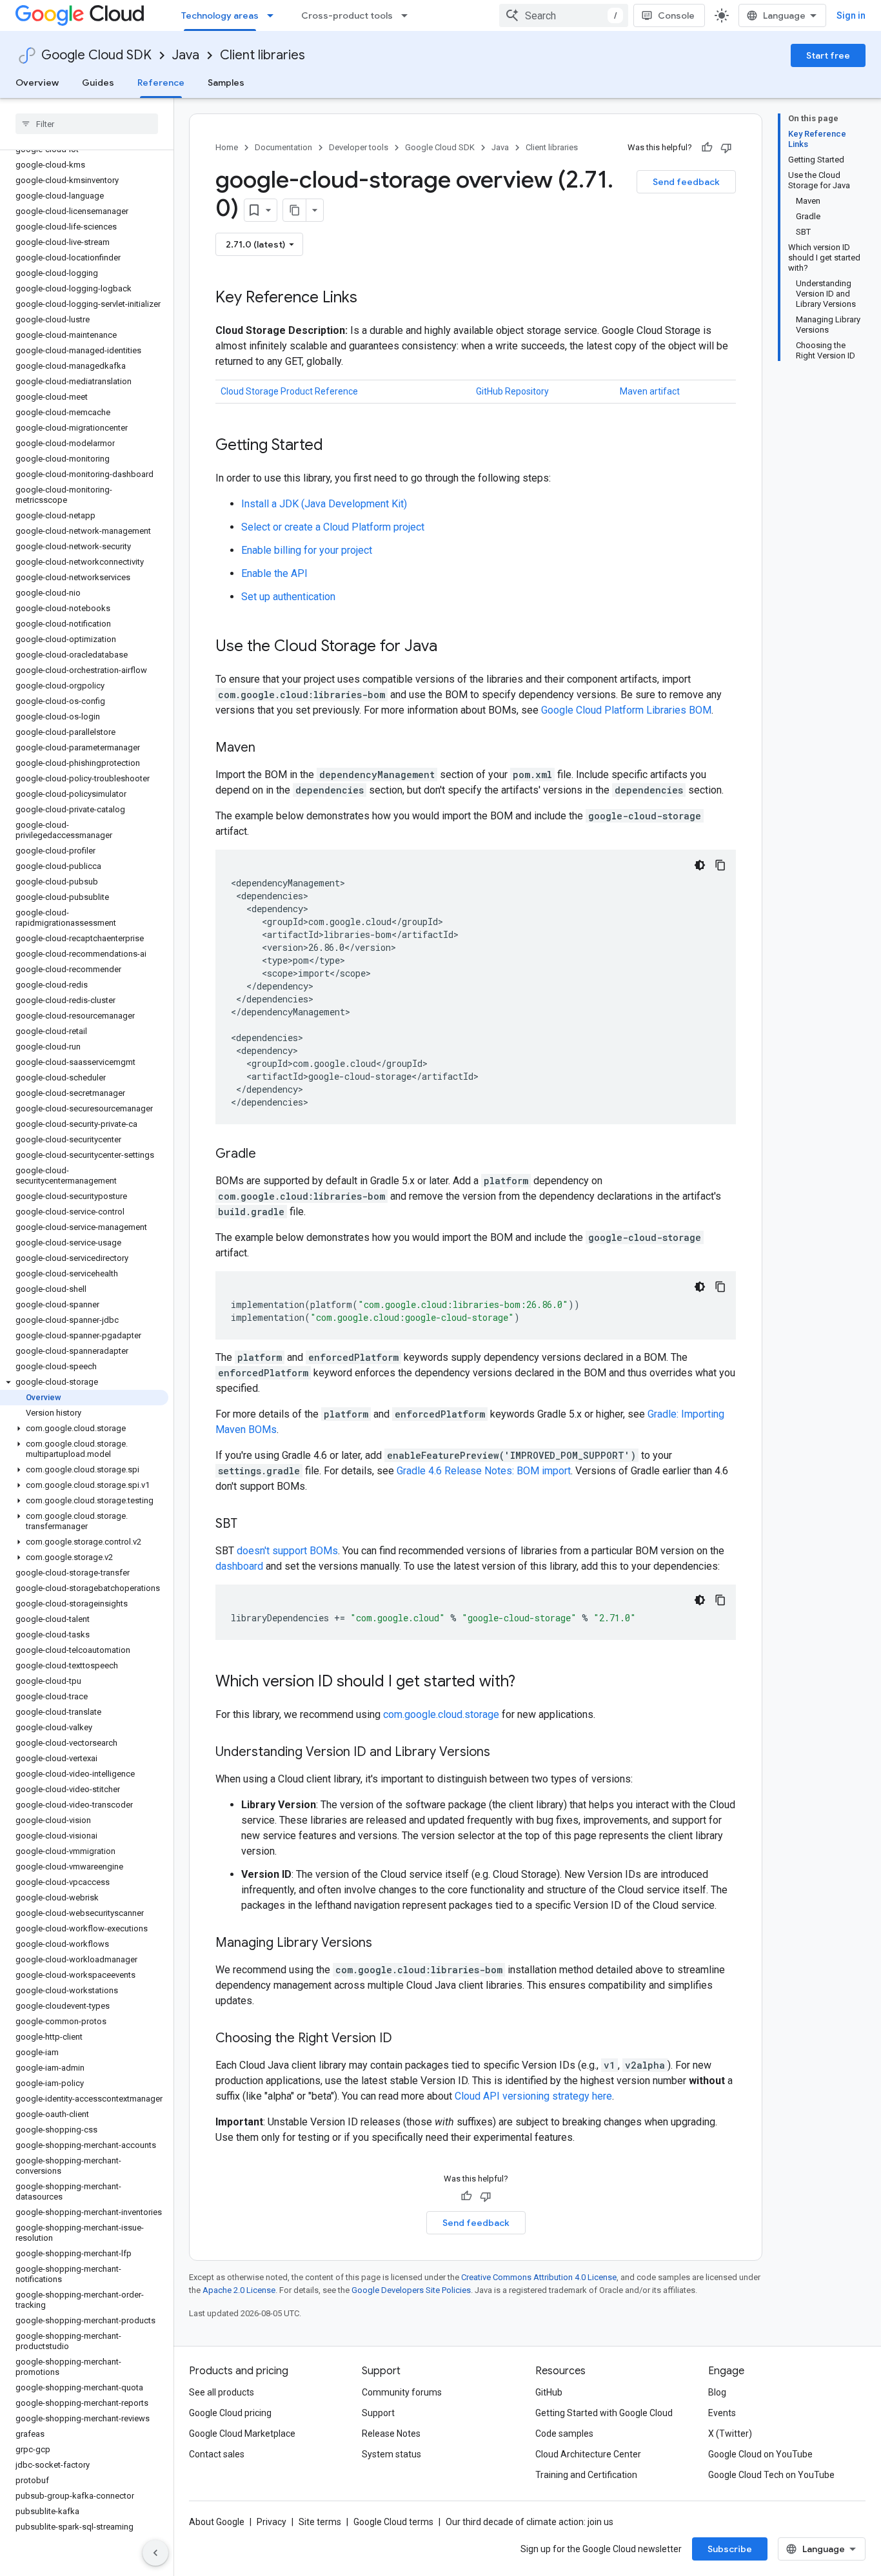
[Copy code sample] (720, 865)
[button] (84, 1382)
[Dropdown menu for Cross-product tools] (408, 15)
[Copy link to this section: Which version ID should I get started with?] (528, 1683)
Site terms (320, 2522)
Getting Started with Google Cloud (604, 2413)
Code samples (564, 2434)
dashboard (239, 1566)
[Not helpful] (726, 148)
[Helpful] (707, 148)
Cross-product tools (347, 15)
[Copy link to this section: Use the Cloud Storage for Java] (450, 647)
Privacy (272, 2522)
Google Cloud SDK (96, 55)
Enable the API (274, 573)
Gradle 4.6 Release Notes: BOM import (484, 1471)
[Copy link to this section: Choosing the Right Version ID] (405, 2039)
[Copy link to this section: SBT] (250, 1525)
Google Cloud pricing (230, 2413)
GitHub (549, 2392)
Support (378, 2413)
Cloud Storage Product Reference (289, 391)
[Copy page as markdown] (295, 210)
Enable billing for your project (307, 550)
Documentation (283, 147)
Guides (98, 83)
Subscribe (730, 2549)
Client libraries (262, 55)
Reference (161, 83)
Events (722, 2413)
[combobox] (564, 15)
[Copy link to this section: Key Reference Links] (370, 298)
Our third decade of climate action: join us (530, 2522)
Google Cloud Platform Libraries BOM (626, 710)
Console (676, 15)
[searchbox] (87, 124)
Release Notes (391, 2434)
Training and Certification (586, 2475)
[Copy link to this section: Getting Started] (336, 446)
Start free (828, 55)
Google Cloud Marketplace (242, 2434)
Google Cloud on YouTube (760, 2454)
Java (186, 55)
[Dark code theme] (700, 865)
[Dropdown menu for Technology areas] (274, 15)
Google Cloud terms (393, 2522)
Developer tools (359, 147)
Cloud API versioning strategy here (533, 2096)
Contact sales (217, 2454)
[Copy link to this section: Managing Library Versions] (385, 1944)
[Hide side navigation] (155, 2553)
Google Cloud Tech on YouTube (771, 2475)
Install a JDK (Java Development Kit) (324, 504)
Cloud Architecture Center (588, 2454)
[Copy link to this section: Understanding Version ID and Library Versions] (503, 1753)
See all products (222, 2392)
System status (391, 2454)
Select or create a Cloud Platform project (333, 527)
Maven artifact (650, 391)
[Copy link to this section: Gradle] (269, 1155)
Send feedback (686, 182)
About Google (217, 2522)
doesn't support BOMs (287, 1551)
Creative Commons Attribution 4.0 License (539, 2277)
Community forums (402, 2392)
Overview (37, 83)
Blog (717, 2392)
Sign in (851, 15)
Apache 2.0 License (239, 2290)
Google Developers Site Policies (411, 2290)
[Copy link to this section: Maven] (268, 748)
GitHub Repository (512, 391)
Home (227, 147)
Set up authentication (288, 597)
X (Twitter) (730, 2434)
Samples (226, 83)
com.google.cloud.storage (441, 1714)
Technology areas (220, 15)
